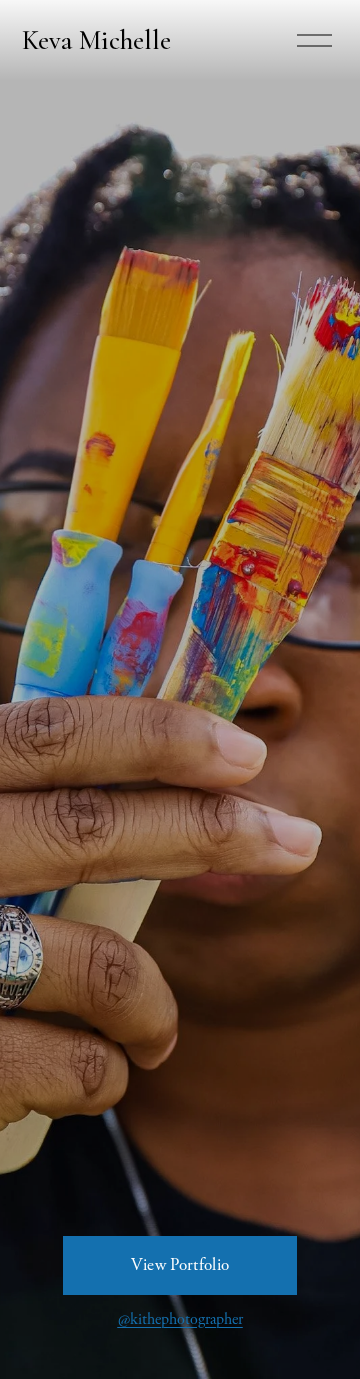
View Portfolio (180, 1265)
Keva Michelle (96, 40)
